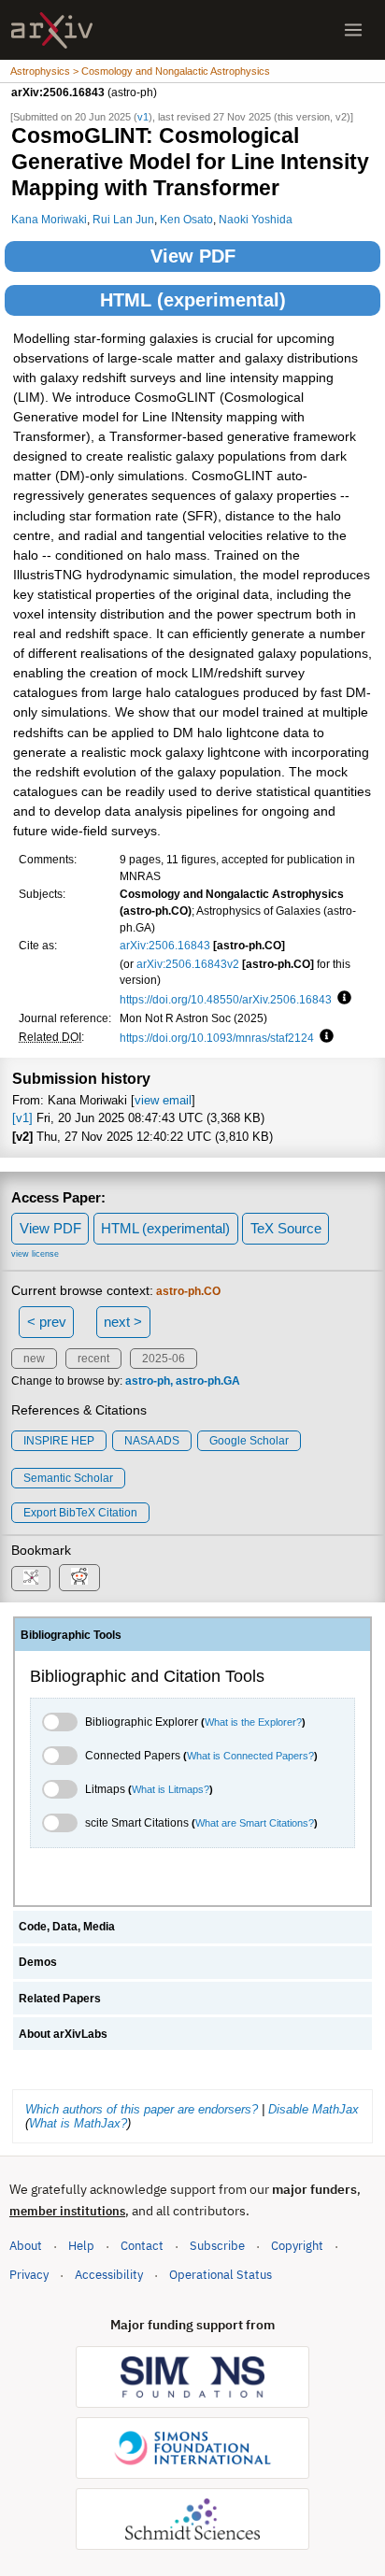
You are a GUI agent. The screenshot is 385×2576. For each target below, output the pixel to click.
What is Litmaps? (171, 1789)
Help (81, 2246)
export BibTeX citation (80, 1513)
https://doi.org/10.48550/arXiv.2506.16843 (226, 999)
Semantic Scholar (68, 1478)
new (34, 1359)
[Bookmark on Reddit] (79, 1578)
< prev (47, 1322)
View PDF (193, 256)
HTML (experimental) (193, 300)
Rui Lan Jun (123, 219)
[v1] (22, 1118)
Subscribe (217, 2246)
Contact (142, 2246)
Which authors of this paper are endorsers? (142, 2109)
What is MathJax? (78, 2123)
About (26, 2246)
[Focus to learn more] (342, 999)
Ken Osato (186, 219)
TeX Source (286, 1228)
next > (123, 1322)
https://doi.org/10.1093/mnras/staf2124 (217, 1038)
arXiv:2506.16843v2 (188, 964)
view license (35, 1254)
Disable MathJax (314, 2109)
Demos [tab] (38, 1962)
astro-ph (148, 1381)
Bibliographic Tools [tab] (71, 1635)
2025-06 (164, 1359)
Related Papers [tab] (60, 1999)
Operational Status (221, 2274)
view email (163, 1100)
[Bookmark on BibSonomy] (31, 1579)
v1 (143, 117)
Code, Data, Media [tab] (67, 1927)
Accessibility (109, 2275)
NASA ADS (152, 1441)
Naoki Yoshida (256, 219)
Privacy (29, 2275)
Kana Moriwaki (49, 219)
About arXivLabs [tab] (63, 2034)
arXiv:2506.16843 (165, 945)
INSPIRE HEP (59, 1441)
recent (93, 1359)
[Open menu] (353, 30)
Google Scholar (249, 1441)
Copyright (297, 2246)
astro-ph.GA (208, 1381)
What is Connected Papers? (250, 1756)
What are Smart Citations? (255, 1823)
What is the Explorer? (253, 1722)
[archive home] (52, 30)
